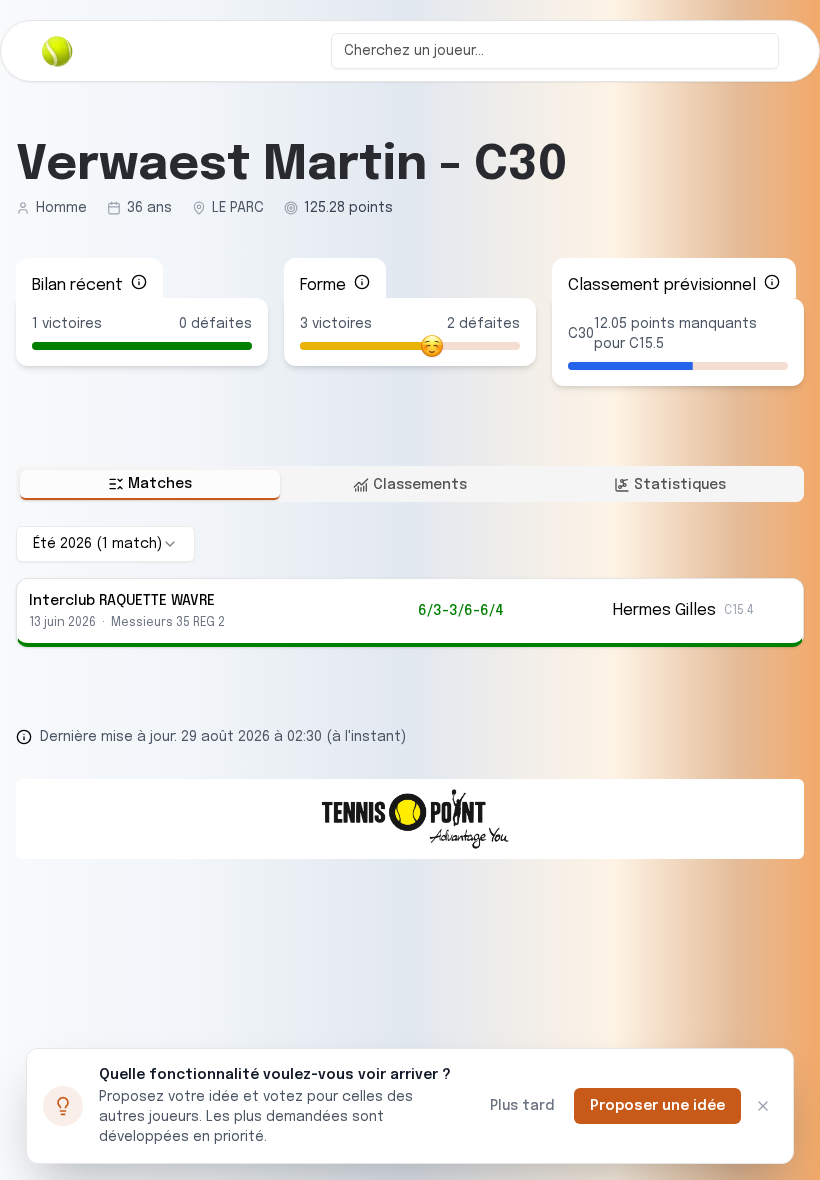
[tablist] (410, 484)
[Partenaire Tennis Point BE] (410, 819)
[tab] (150, 485)
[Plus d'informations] (139, 282)
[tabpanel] (410, 586)
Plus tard (522, 1106)
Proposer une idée (657, 1106)
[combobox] (555, 51)
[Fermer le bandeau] (763, 1106)
